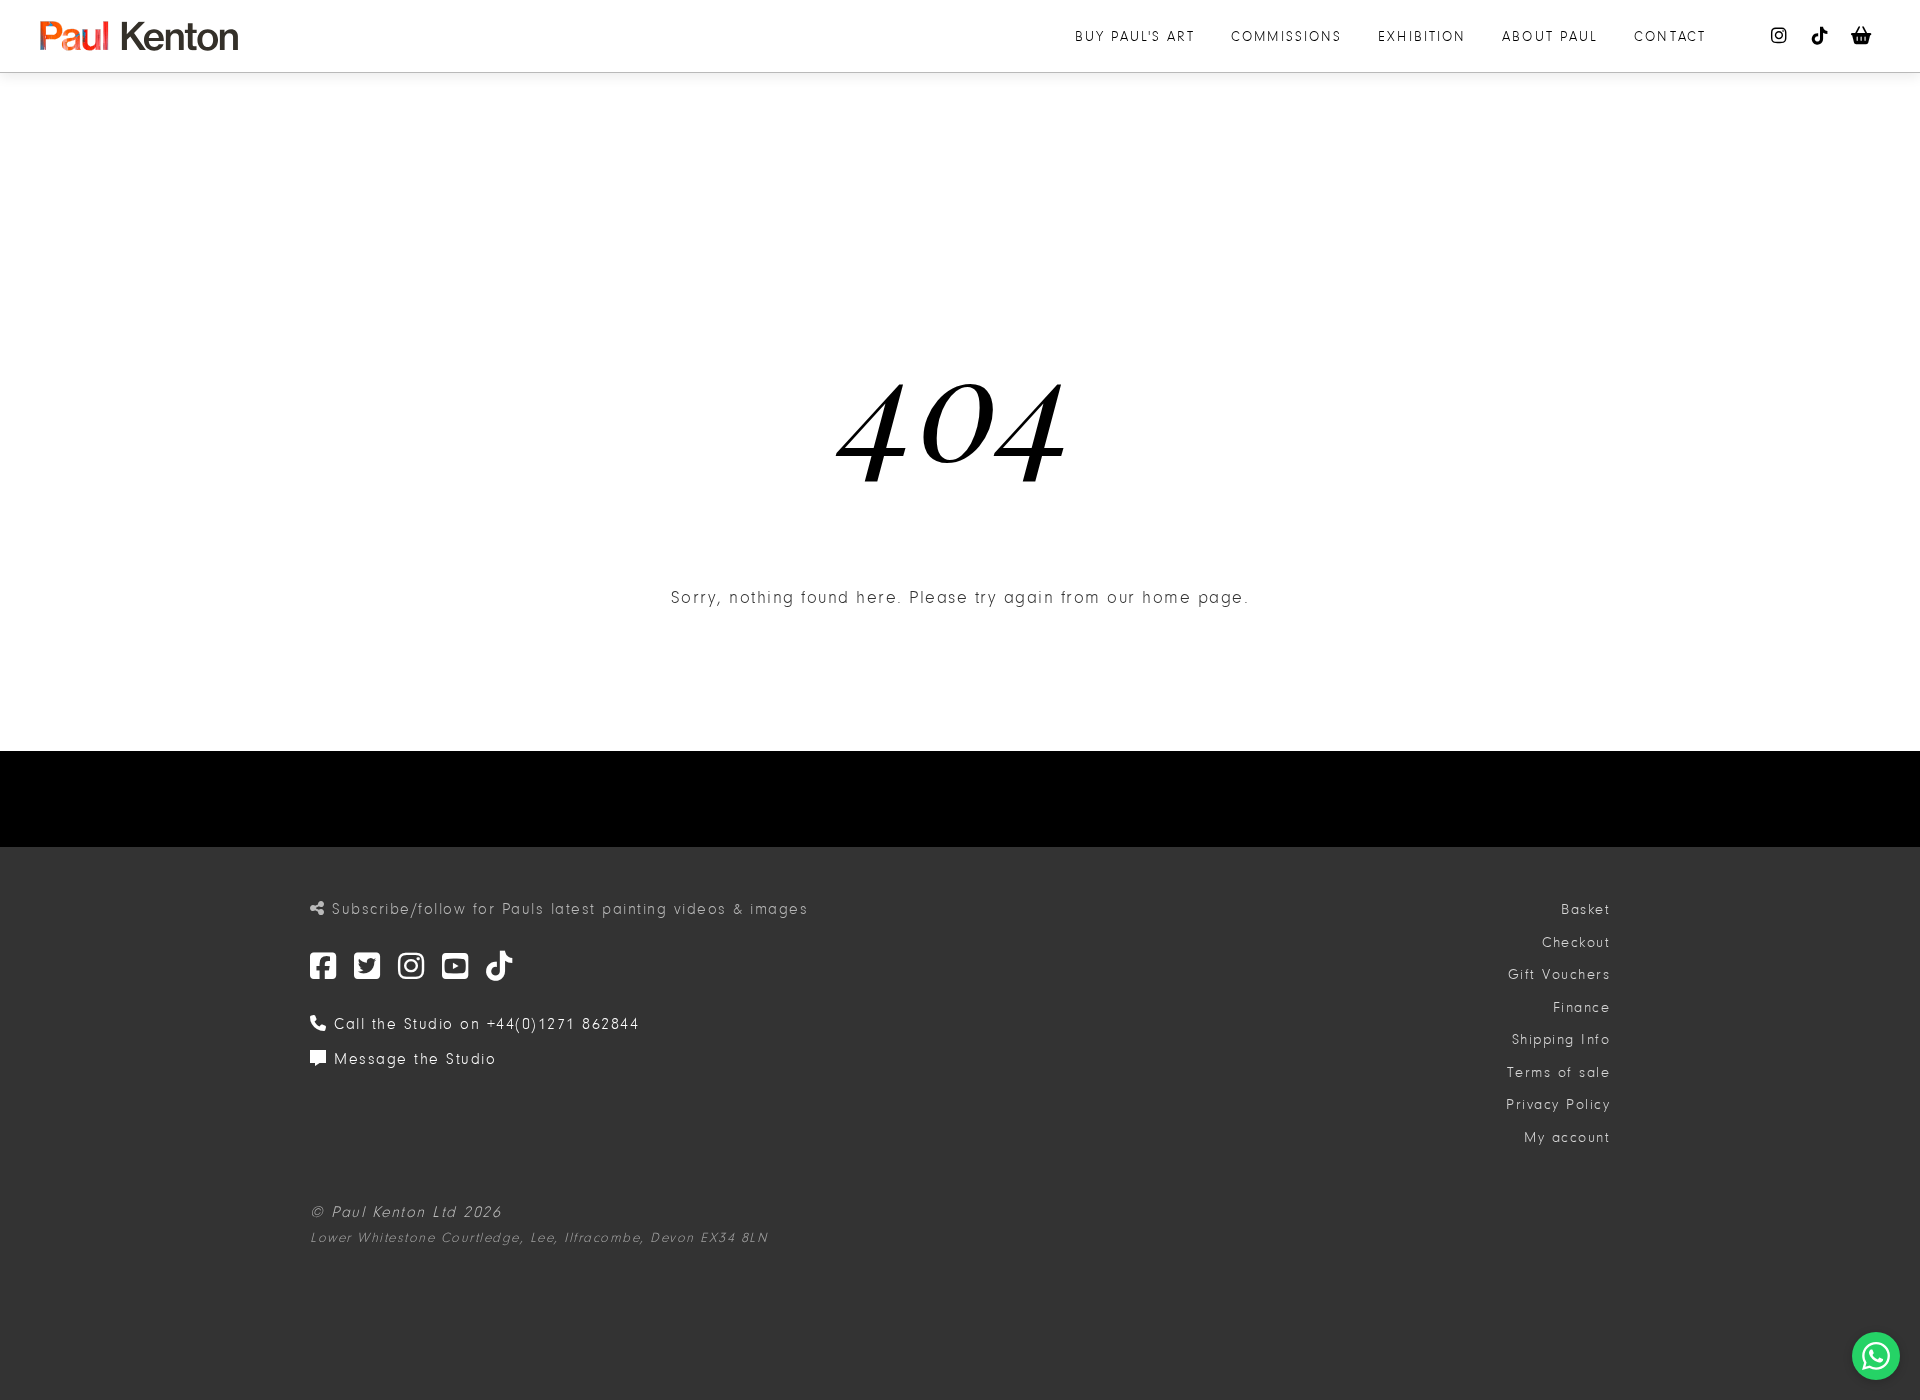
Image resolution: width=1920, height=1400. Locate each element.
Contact (1670, 36)
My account (1567, 1137)
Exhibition (1422, 36)
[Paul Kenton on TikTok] (1821, 36)
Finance (1582, 1007)
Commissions (1286, 36)
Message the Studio (412, 1059)
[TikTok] (500, 967)
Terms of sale (1559, 1072)
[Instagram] (412, 967)
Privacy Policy (1558, 1104)
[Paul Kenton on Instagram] (1780, 36)
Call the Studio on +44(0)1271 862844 (483, 1024)
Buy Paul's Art (1135, 36)
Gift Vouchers (1559, 974)
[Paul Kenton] (139, 36)
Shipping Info (1561, 1039)
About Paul (1550, 36)
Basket (1585, 909)
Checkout (1576, 942)
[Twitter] (324, 967)
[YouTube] (456, 967)
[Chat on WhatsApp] (1876, 1356)
